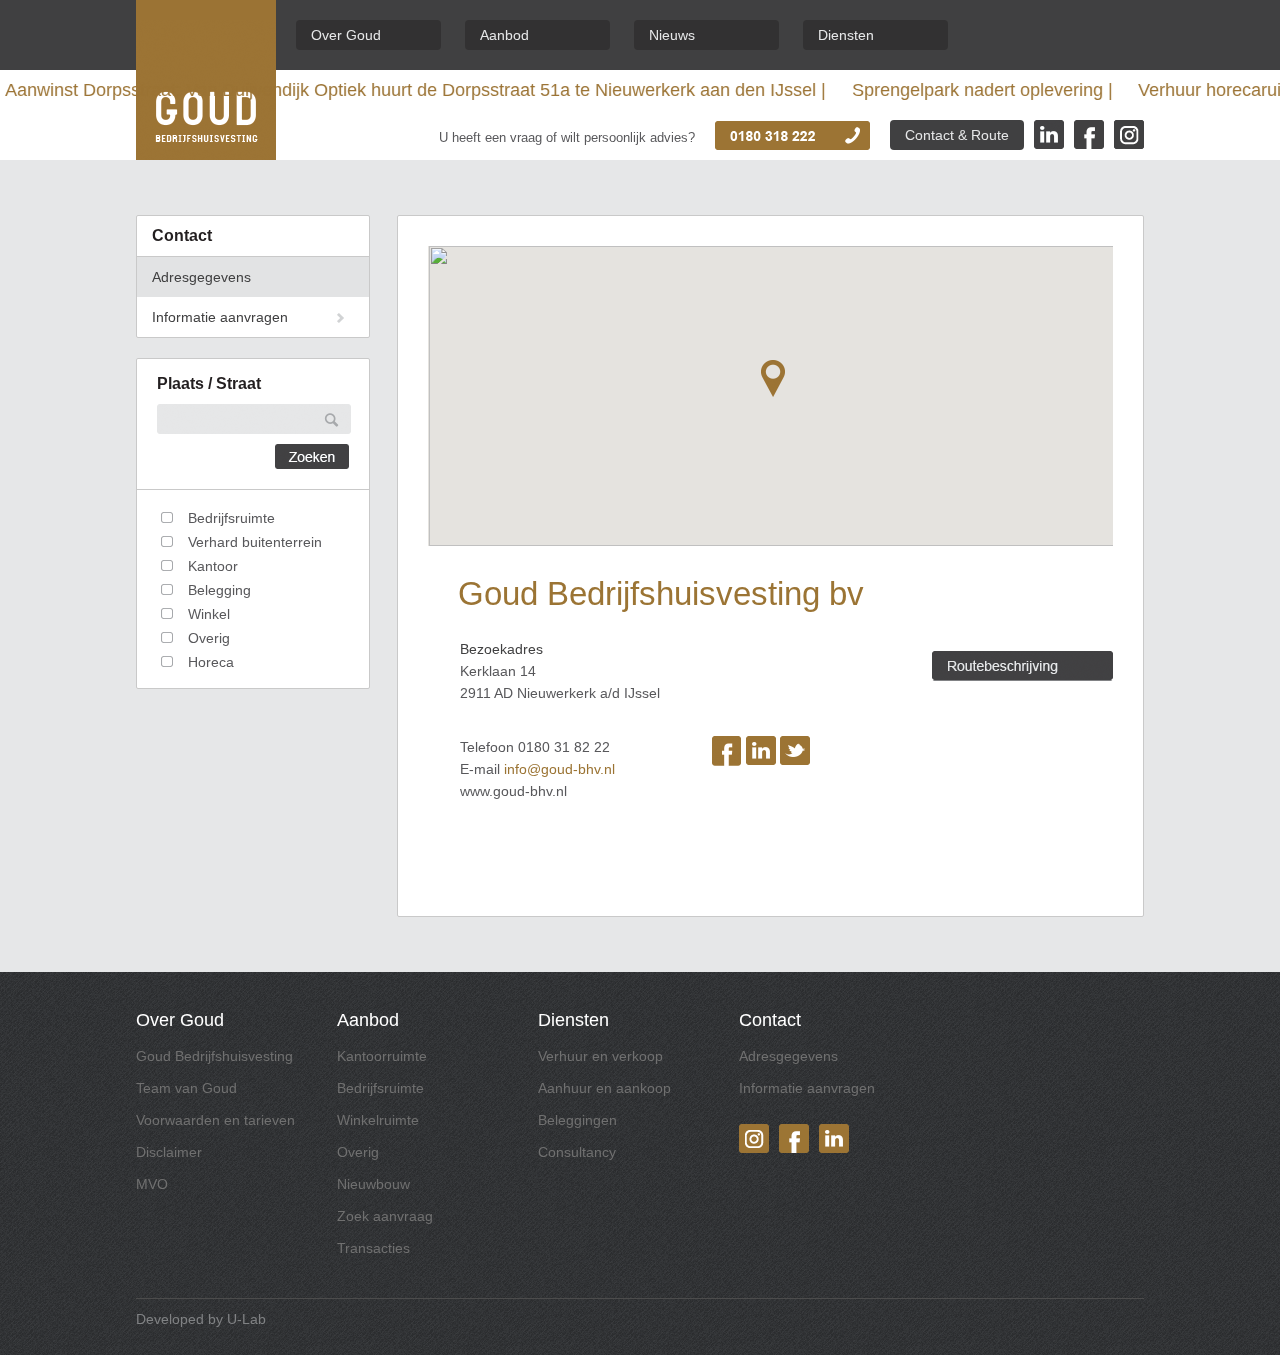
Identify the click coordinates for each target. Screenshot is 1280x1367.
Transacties (373, 1248)
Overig (358, 1152)
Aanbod (504, 35)
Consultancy (577, 1152)
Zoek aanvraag (385, 1216)
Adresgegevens (201, 277)
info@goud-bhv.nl (559, 769)
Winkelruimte (378, 1120)
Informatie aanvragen (220, 317)
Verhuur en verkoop (600, 1056)
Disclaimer (169, 1152)
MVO (152, 1184)
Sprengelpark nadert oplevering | (853, 90)
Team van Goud (186, 1088)
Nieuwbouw (373, 1184)
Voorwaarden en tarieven (215, 1120)
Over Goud (346, 35)
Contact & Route (957, 135)
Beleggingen (577, 1120)
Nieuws (672, 35)
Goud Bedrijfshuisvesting (214, 1056)
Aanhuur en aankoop (604, 1088)
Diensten (846, 35)
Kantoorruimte (382, 1056)
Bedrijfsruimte (380, 1088)
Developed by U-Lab (201, 1319)
